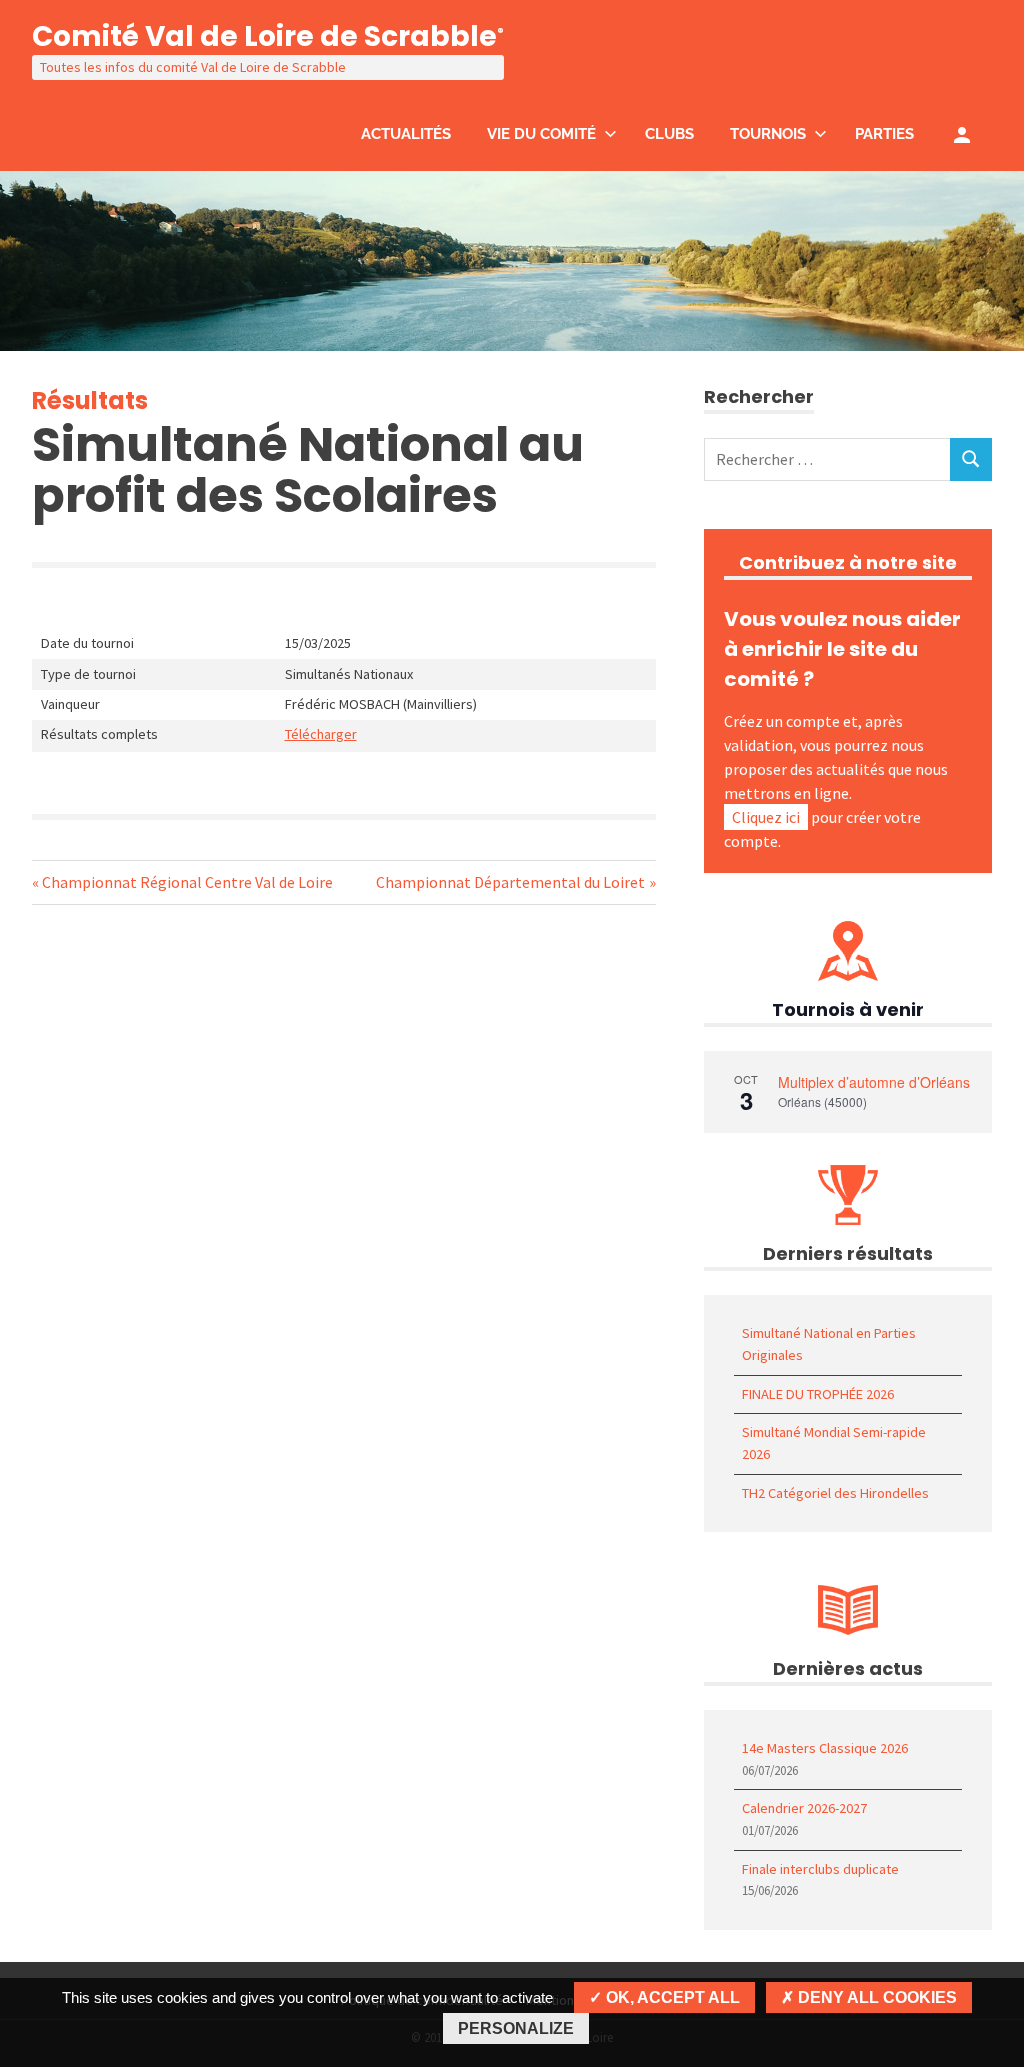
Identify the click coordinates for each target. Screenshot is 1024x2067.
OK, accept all (671, 1997)
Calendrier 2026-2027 (804, 1808)
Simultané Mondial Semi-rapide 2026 (834, 1443)
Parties (884, 134)
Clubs (669, 134)
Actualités (406, 134)
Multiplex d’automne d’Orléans (874, 1082)
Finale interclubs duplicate (820, 1869)
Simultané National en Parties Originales (829, 1344)
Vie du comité (541, 134)
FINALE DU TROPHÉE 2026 (818, 1394)
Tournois (768, 134)
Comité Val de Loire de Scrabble (268, 36)
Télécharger (321, 734)
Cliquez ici (766, 817)
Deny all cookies (875, 1997)
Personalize (516, 2028)
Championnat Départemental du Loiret (510, 882)
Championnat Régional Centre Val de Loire (187, 882)
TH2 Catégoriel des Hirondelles (835, 1493)
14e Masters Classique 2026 (825, 1748)
